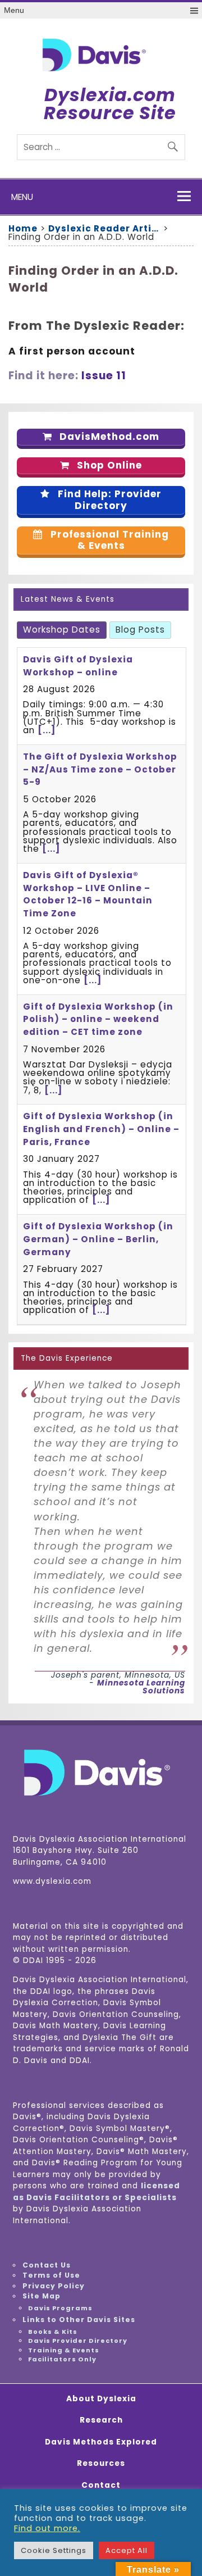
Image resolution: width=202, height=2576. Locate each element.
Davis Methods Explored (101, 2442)
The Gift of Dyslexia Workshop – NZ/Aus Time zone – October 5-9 (100, 769)
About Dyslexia (101, 2399)
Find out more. (47, 2528)
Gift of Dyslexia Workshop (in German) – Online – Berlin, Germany (98, 1239)
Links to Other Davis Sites (79, 2320)
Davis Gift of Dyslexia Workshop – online (78, 666)
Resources (101, 2464)
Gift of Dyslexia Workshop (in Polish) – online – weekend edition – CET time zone (98, 1019)
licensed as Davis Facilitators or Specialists (97, 2192)
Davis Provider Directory (78, 2341)
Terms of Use (51, 2275)
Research (101, 2420)
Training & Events (64, 2350)
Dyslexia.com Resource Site (110, 104)
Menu (14, 10)
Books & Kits (53, 2332)
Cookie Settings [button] (54, 2550)
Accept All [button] (127, 2550)
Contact (101, 2486)
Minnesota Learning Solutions (141, 1687)
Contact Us (47, 2265)
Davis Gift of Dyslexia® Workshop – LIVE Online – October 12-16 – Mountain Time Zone (88, 894)
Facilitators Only (62, 2359)
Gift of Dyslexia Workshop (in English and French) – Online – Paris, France (101, 1129)
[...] (47, 730)
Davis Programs (60, 2308)
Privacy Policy (54, 2286)
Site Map (42, 2296)
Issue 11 (104, 376)
